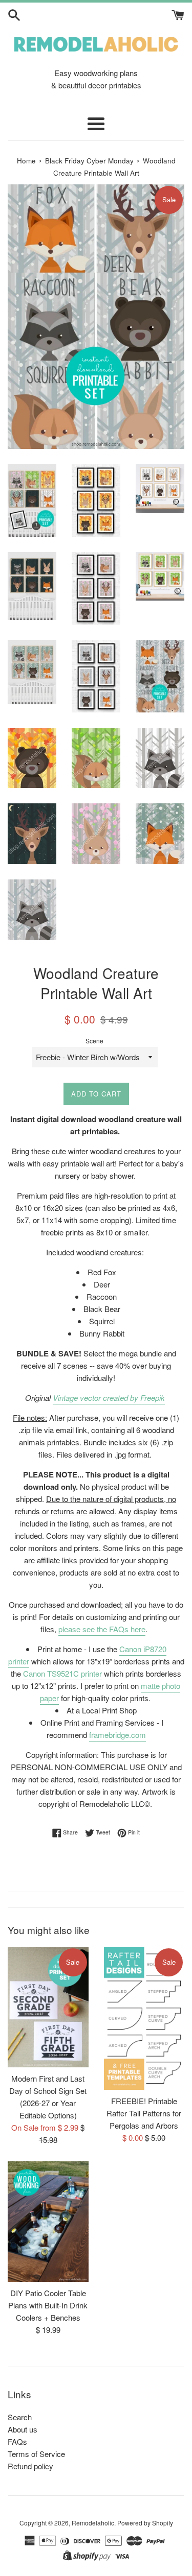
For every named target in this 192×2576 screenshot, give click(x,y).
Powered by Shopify (145, 2523)
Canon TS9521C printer (62, 1673)
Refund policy (30, 2466)
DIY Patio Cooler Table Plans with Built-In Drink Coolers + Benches (48, 2305)
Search (20, 2417)
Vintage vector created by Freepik (109, 1398)
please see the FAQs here (102, 1629)
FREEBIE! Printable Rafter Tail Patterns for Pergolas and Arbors (144, 2113)
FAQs (17, 2441)
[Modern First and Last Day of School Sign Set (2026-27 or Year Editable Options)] (48, 2007)
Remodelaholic (93, 2523)
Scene (94, 1041)
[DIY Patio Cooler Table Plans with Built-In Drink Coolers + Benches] (48, 2222)
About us (23, 2429)
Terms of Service (36, 2454)
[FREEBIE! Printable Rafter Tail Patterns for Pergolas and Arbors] (144, 2018)
